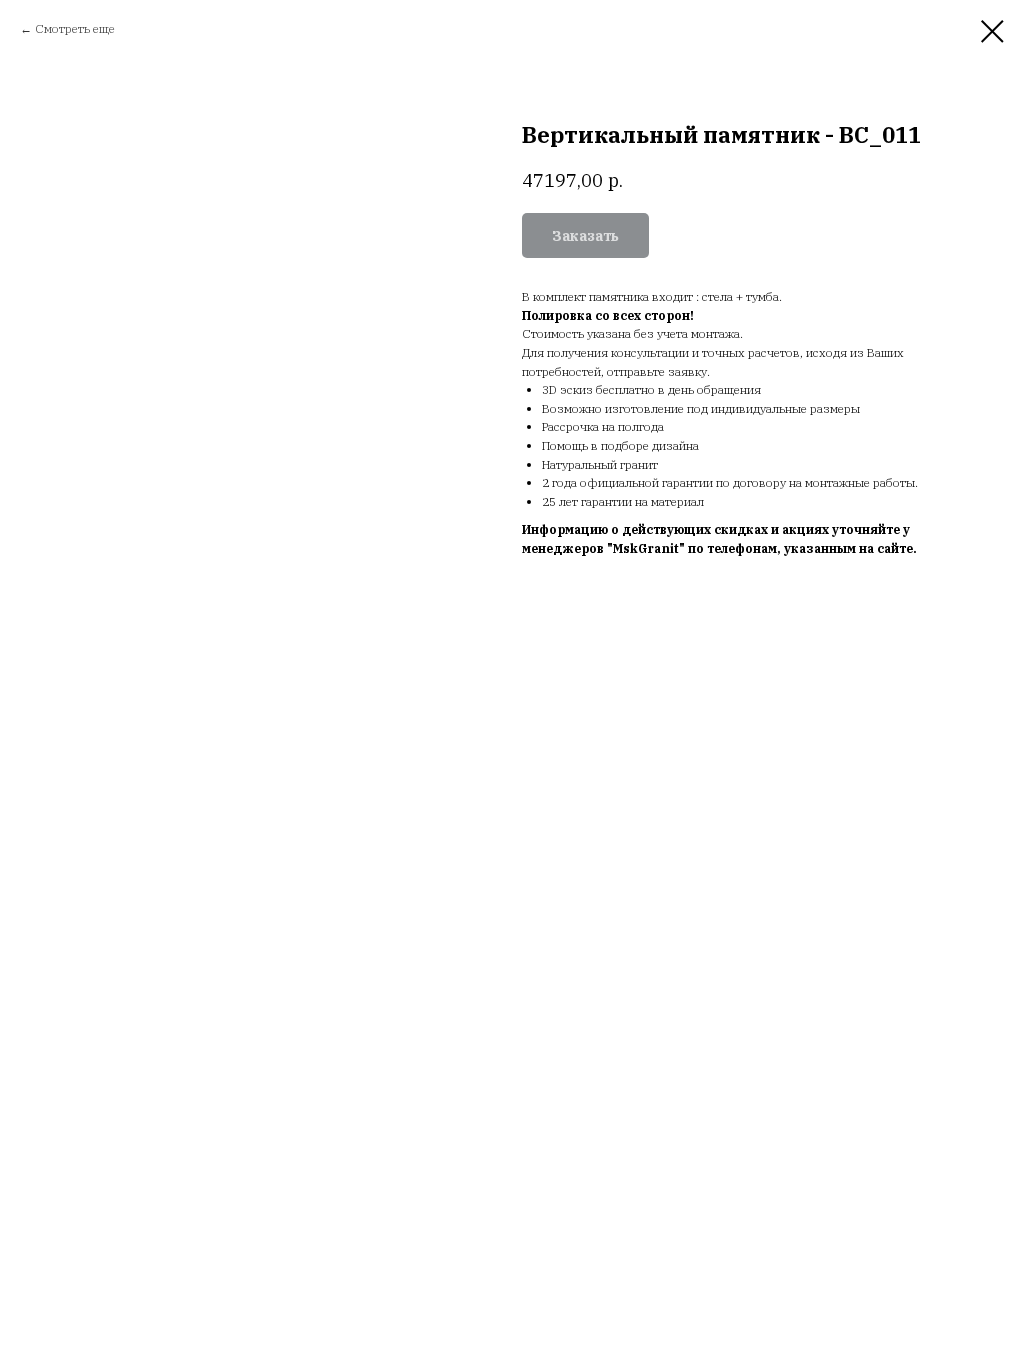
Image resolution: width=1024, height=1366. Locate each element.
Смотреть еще (75, 28)
